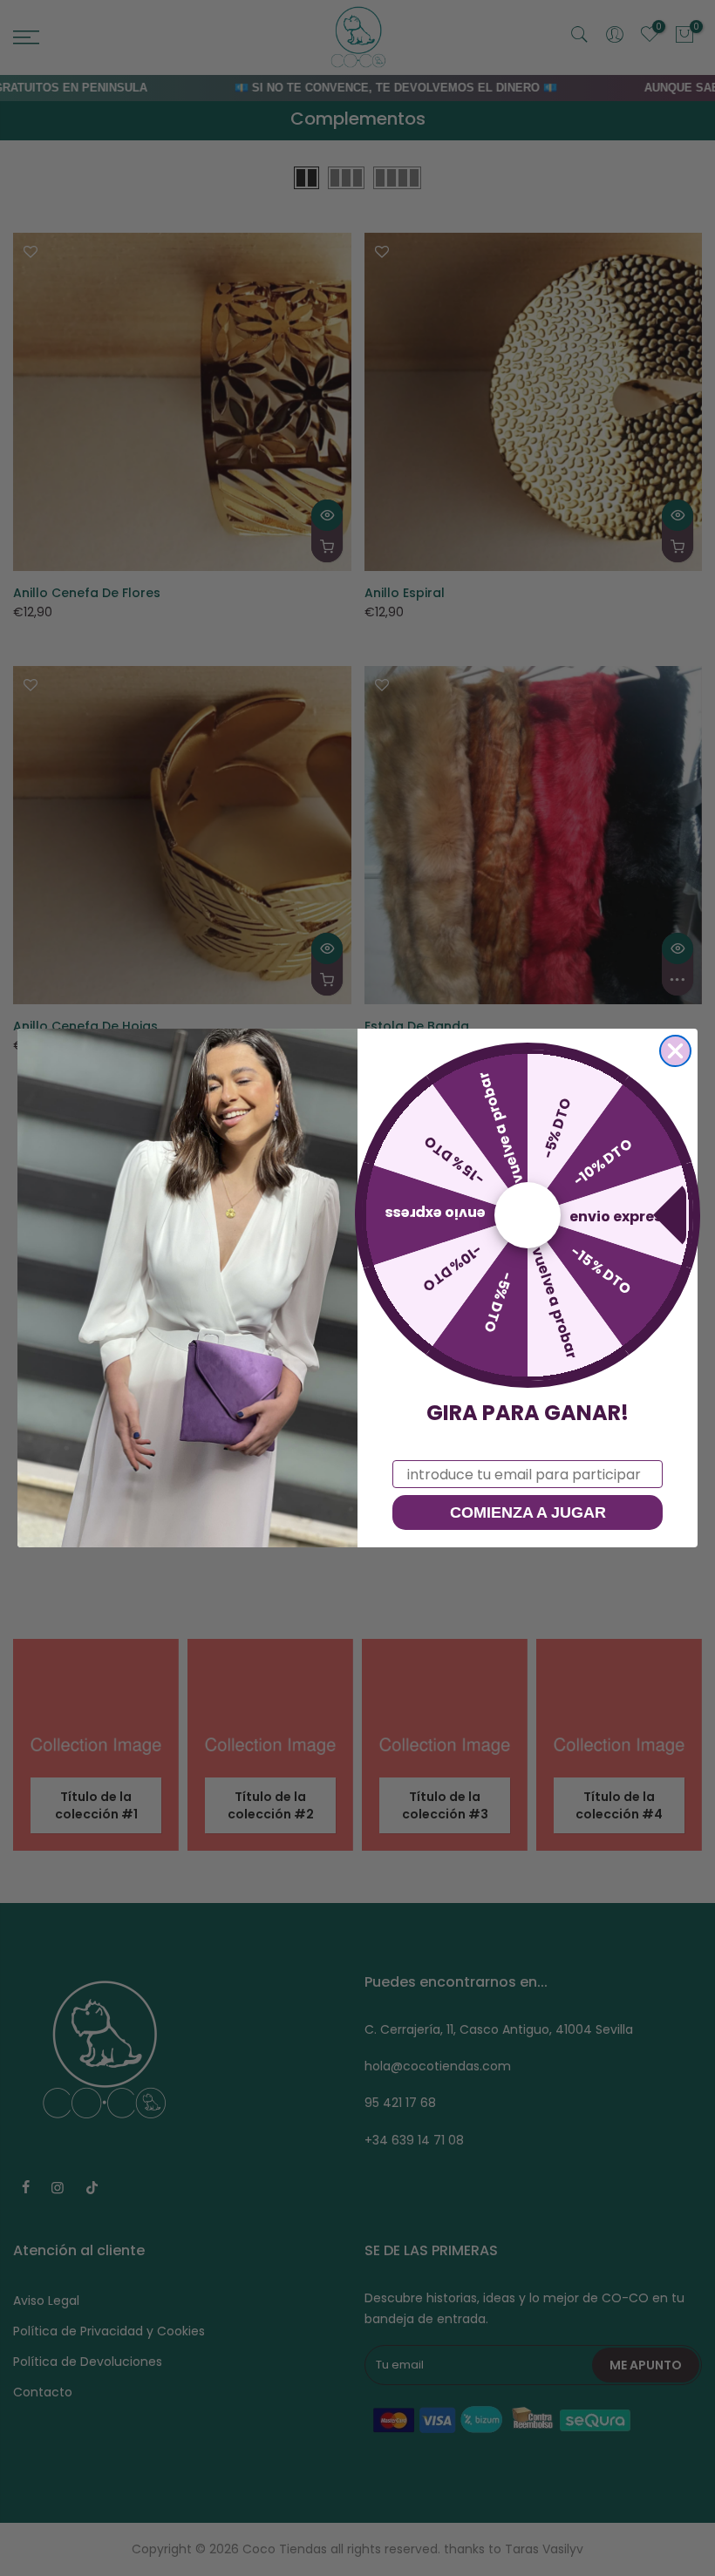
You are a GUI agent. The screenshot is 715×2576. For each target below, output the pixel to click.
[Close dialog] (675, 1051)
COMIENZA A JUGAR (528, 1512)
